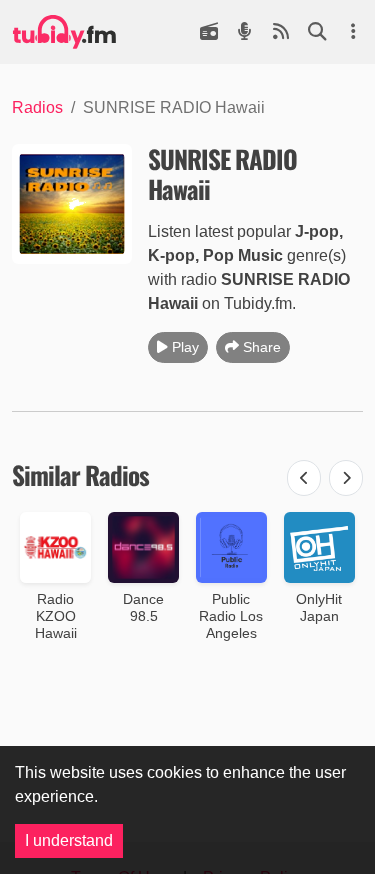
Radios (37, 107)
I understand (69, 840)
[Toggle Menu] (353, 32)
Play (185, 347)
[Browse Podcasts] (245, 32)
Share (262, 347)
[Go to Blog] (281, 32)
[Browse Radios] (209, 32)
